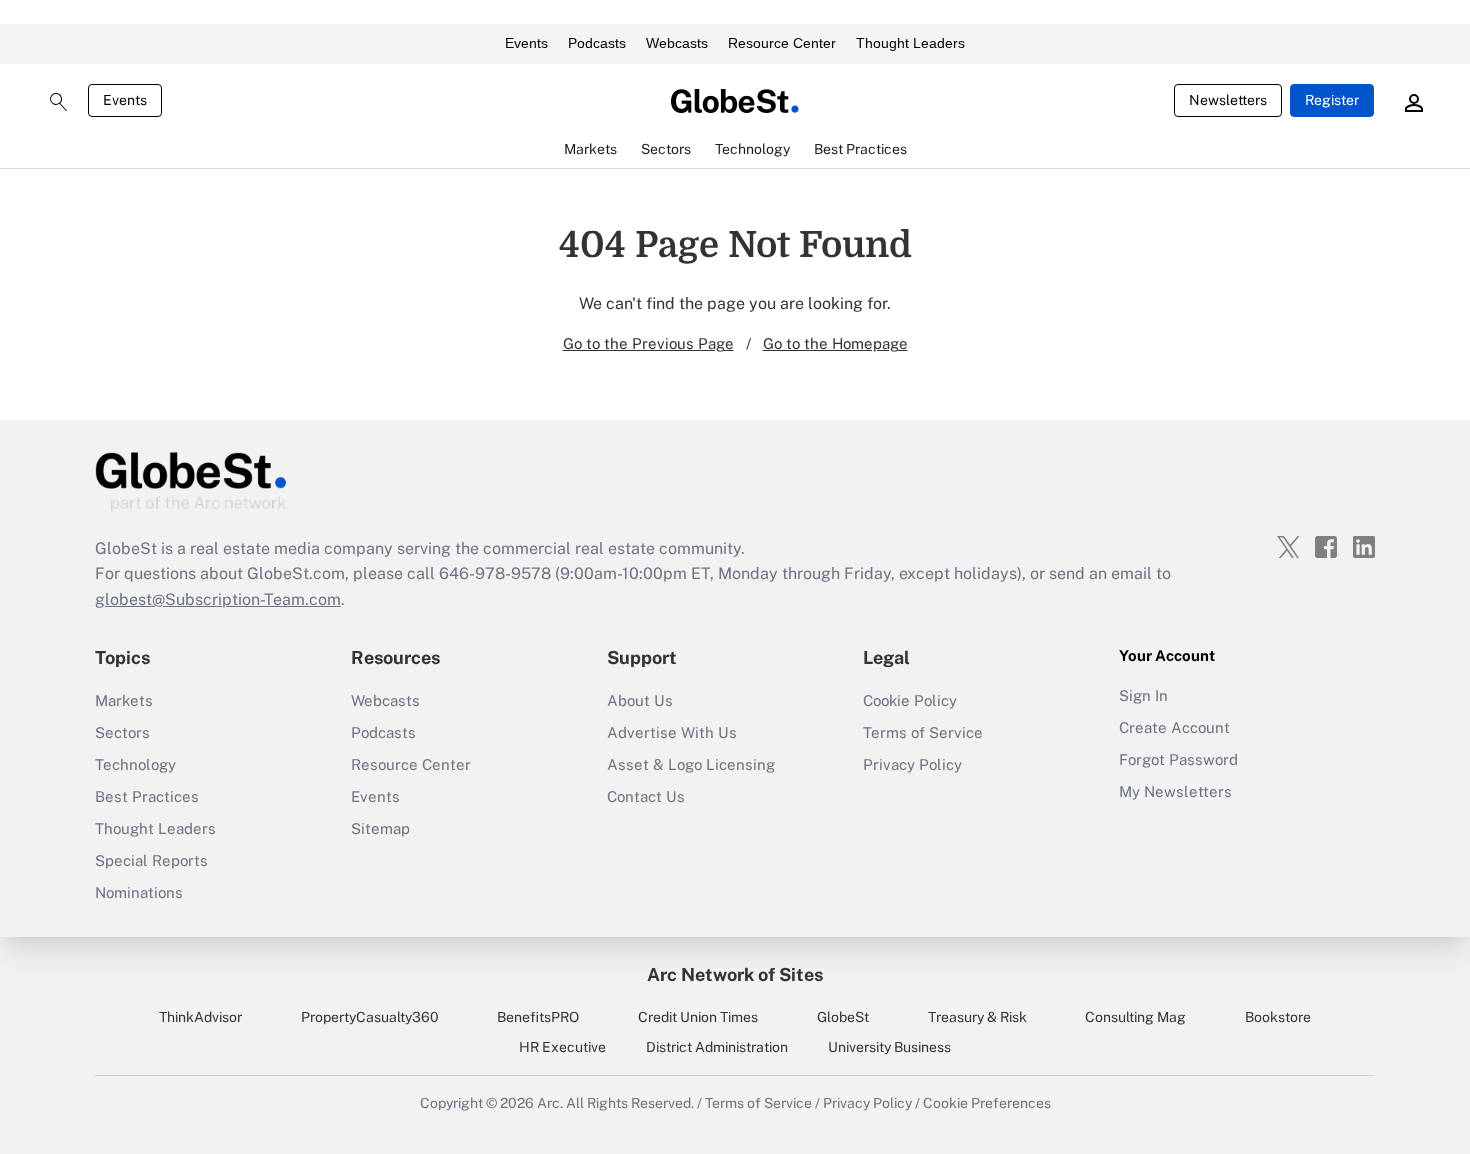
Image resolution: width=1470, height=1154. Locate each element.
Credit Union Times (698, 1017)
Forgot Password (1178, 759)
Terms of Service (923, 732)
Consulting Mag (1135, 1017)
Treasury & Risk (977, 1017)
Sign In (1143, 695)
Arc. (550, 1103)
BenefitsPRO (538, 1017)
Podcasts (597, 43)
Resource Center (782, 43)
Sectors (122, 732)
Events (526, 43)
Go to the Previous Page (648, 343)
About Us (640, 700)
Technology (135, 764)
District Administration (717, 1047)
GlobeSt (843, 1017)
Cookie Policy (910, 700)
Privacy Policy (912, 764)
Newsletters (1228, 100)
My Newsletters (1175, 791)
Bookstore (1278, 1017)
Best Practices (147, 796)
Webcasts (677, 43)
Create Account (1174, 727)
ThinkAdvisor (200, 1017)
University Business (889, 1047)
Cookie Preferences (987, 1103)
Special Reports (151, 860)
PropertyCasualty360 (370, 1017)
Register (1332, 100)
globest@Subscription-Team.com (218, 599)
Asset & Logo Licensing (691, 764)
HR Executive (562, 1047)
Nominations (139, 892)
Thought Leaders (910, 43)
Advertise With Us (672, 732)
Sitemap (380, 828)
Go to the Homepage (835, 343)
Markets (124, 700)
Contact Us (646, 796)
